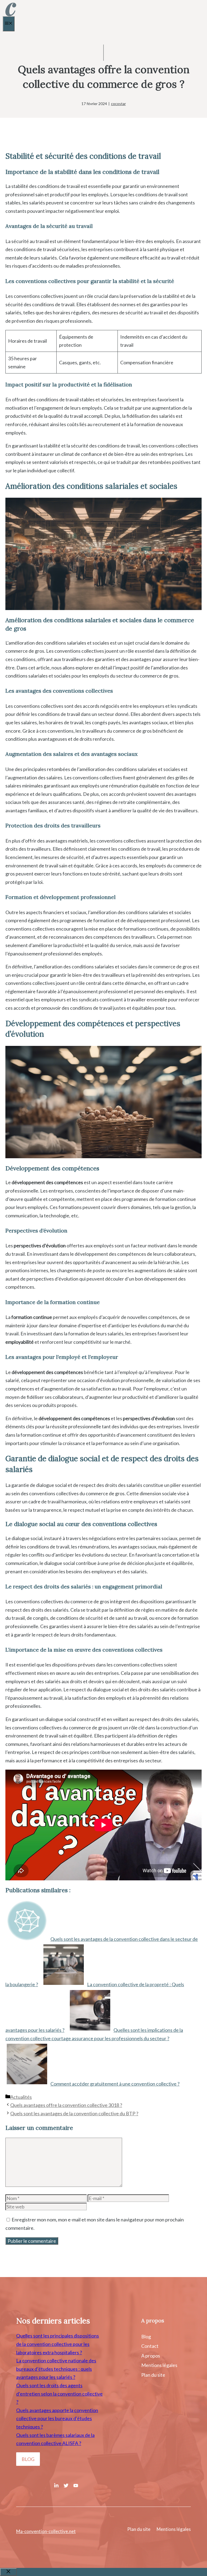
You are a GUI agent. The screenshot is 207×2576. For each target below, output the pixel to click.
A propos (151, 2356)
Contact (150, 2346)
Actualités (21, 2097)
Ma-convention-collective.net (46, 2531)
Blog (146, 2336)
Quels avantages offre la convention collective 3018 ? (66, 2105)
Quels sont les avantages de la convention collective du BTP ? (74, 2113)
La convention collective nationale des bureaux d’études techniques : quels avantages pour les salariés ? (56, 2369)
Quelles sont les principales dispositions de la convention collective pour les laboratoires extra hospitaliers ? (58, 2344)
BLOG (28, 2459)
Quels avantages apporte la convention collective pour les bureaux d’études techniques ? (57, 2418)
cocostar (118, 104)
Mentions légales (159, 2365)
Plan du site (153, 2375)
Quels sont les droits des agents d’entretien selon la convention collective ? (59, 2394)
